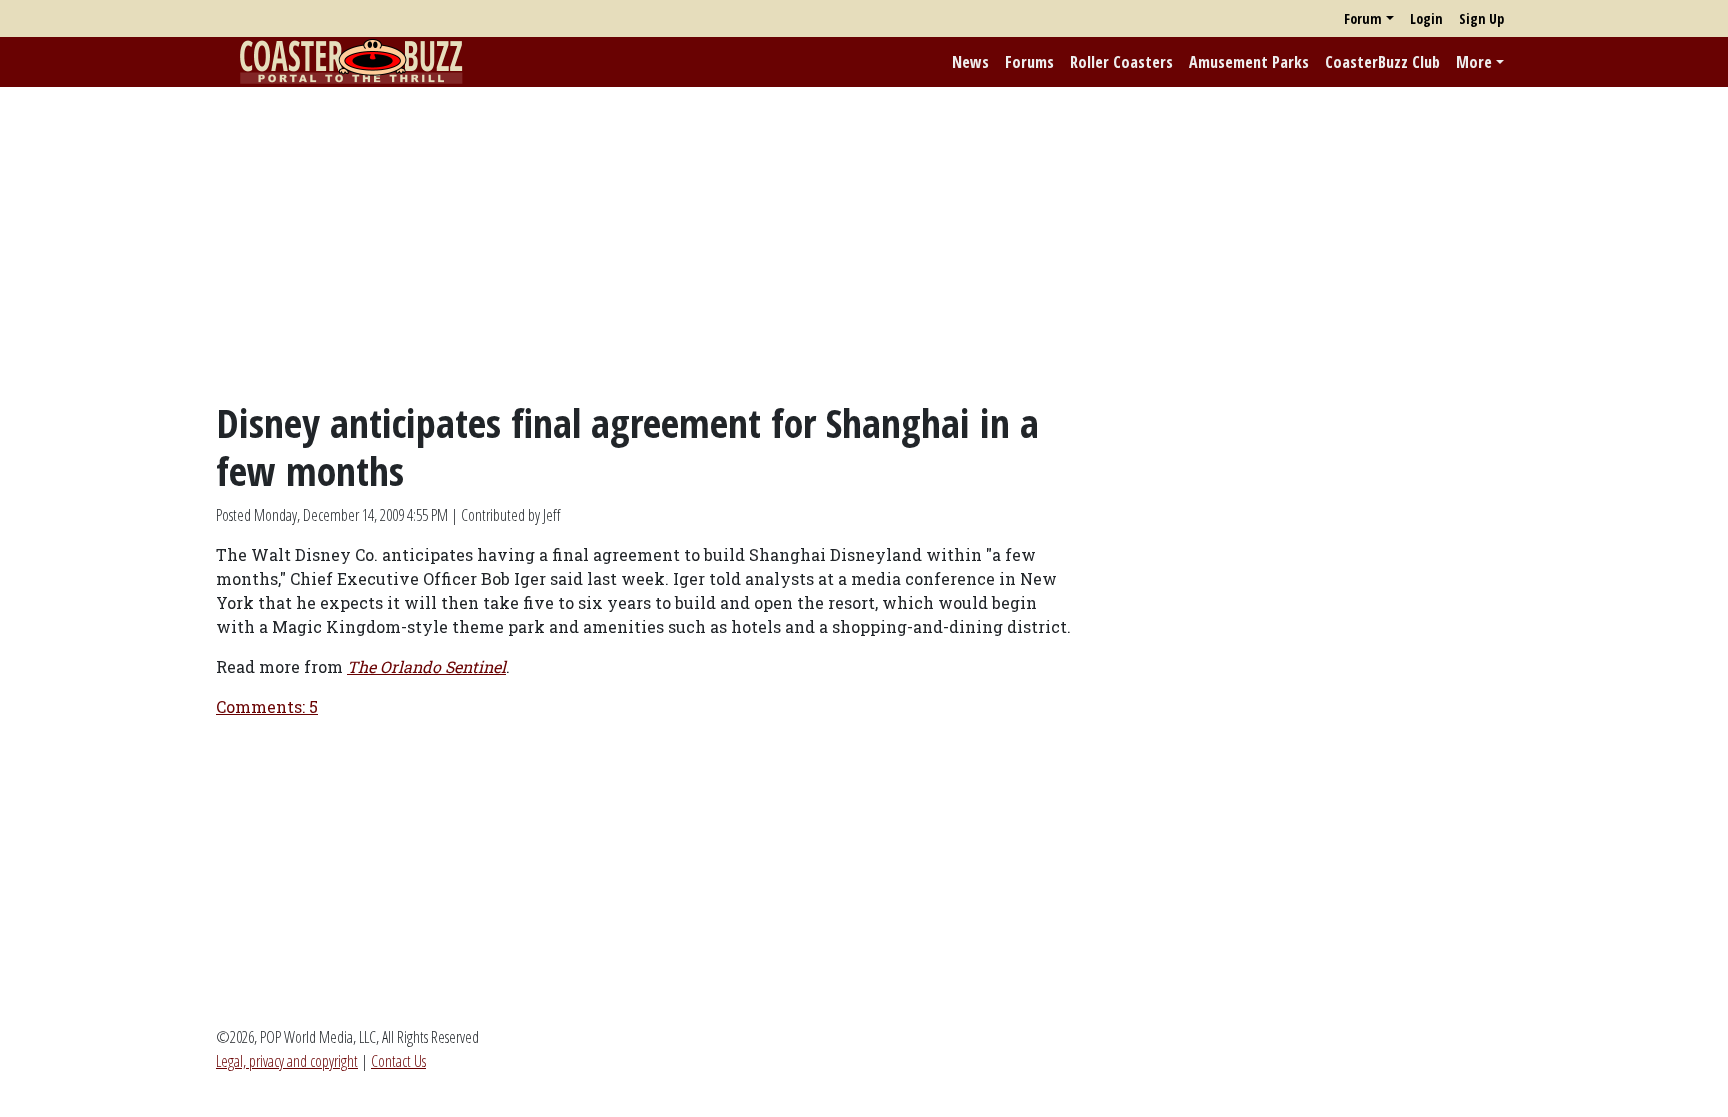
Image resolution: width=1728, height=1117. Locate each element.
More (1474, 62)
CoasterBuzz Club (1382, 62)
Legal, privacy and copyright (287, 1061)
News (970, 62)
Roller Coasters (1121, 62)
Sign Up (1481, 18)
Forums (1029, 62)
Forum (1363, 18)
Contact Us (398, 1061)
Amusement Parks (1249, 62)
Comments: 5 (267, 706)
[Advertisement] (864, 243)
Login (1426, 18)
